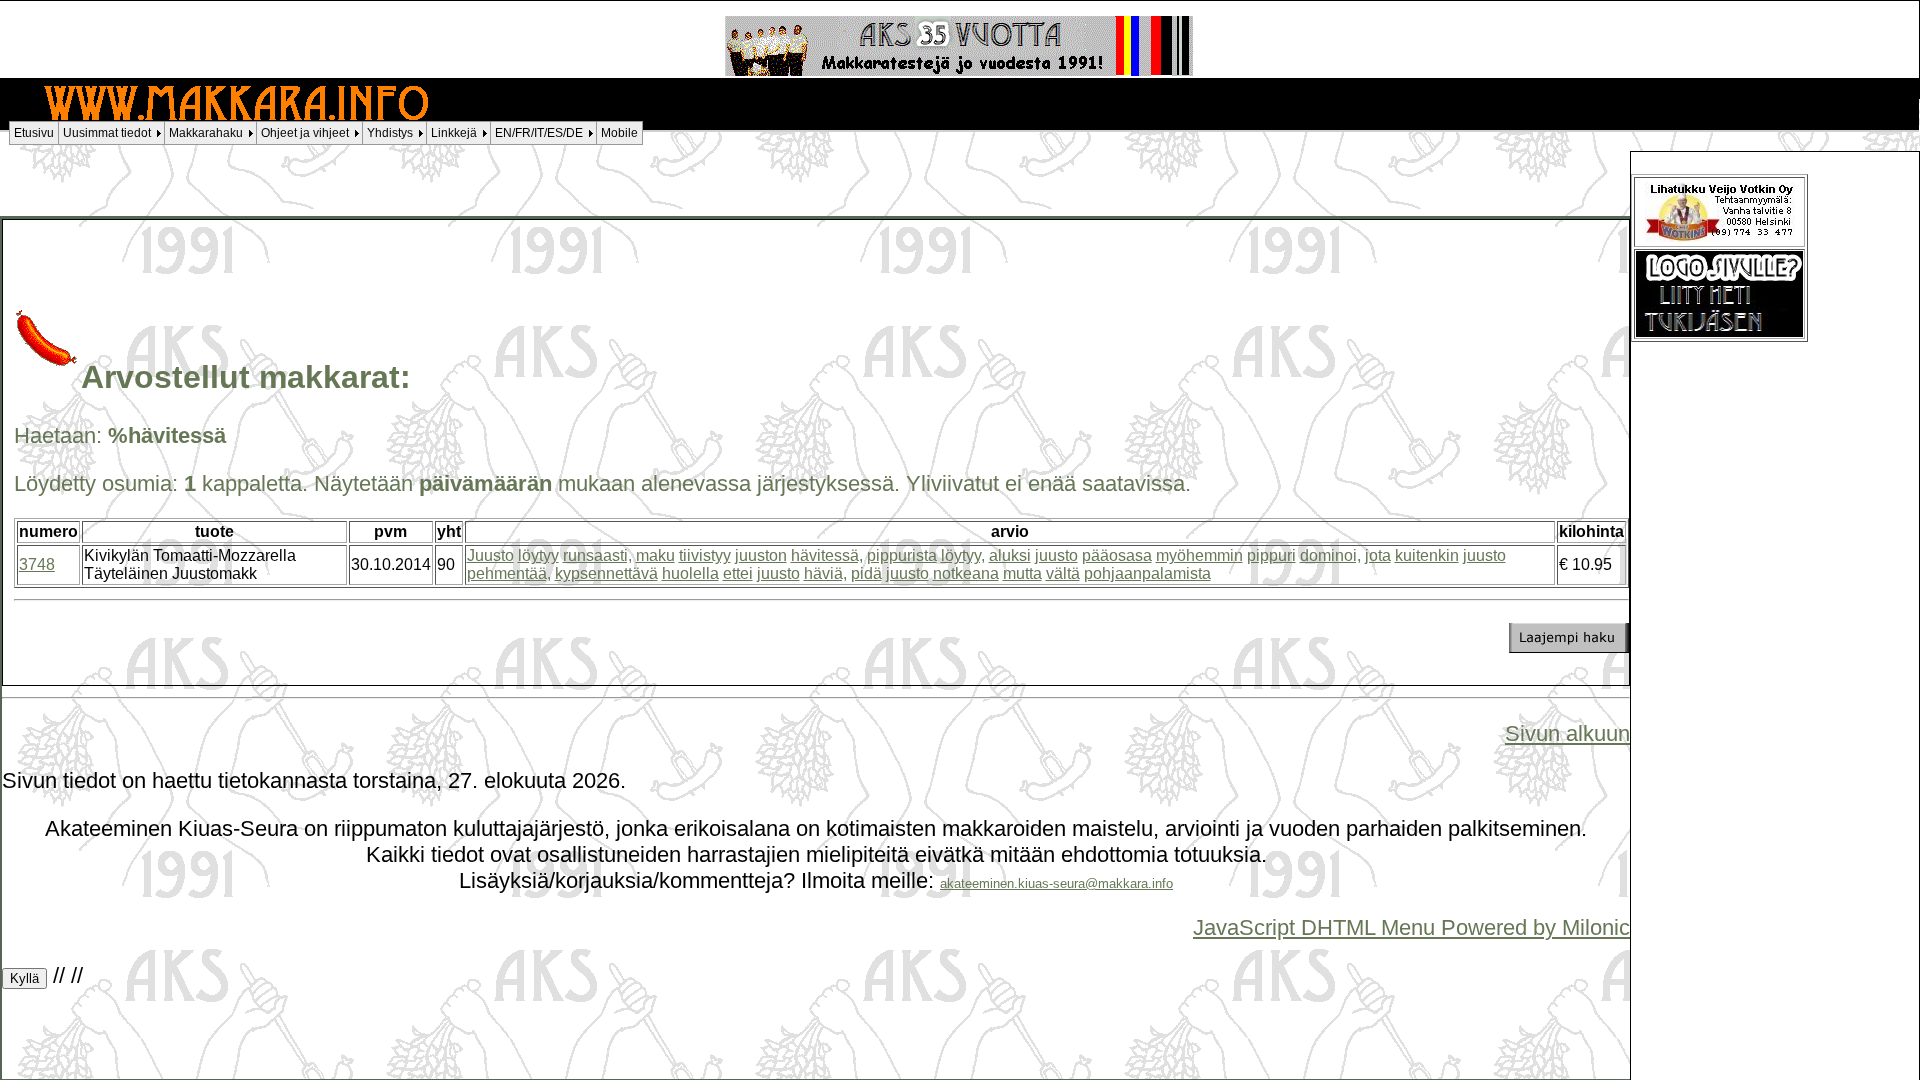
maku (655, 555)
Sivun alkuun (1567, 733)
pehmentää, (509, 573)
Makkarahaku (206, 133)
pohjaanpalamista (1147, 573)
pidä (866, 573)
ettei (738, 573)
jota (1378, 555)
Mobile (619, 133)
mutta (1022, 573)
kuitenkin (1427, 555)
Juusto (490, 555)
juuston (761, 555)
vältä (1063, 573)
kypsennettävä (606, 573)
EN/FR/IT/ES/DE (539, 133)
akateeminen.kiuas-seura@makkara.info (1056, 883)
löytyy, (963, 555)
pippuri (1271, 555)
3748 (37, 564)
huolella (690, 573)
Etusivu (34, 133)
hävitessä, (827, 555)
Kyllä (24, 978)
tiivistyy (705, 555)
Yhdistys (390, 133)
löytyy (538, 555)
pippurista (902, 555)
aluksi (1010, 555)
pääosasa (1117, 555)
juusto (1056, 555)
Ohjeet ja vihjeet (305, 133)
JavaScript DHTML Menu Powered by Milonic (1411, 927)
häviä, (825, 573)
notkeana (966, 573)
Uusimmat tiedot (107, 133)
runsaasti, (597, 555)
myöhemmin (1199, 555)
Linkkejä (454, 133)
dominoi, (1330, 555)
